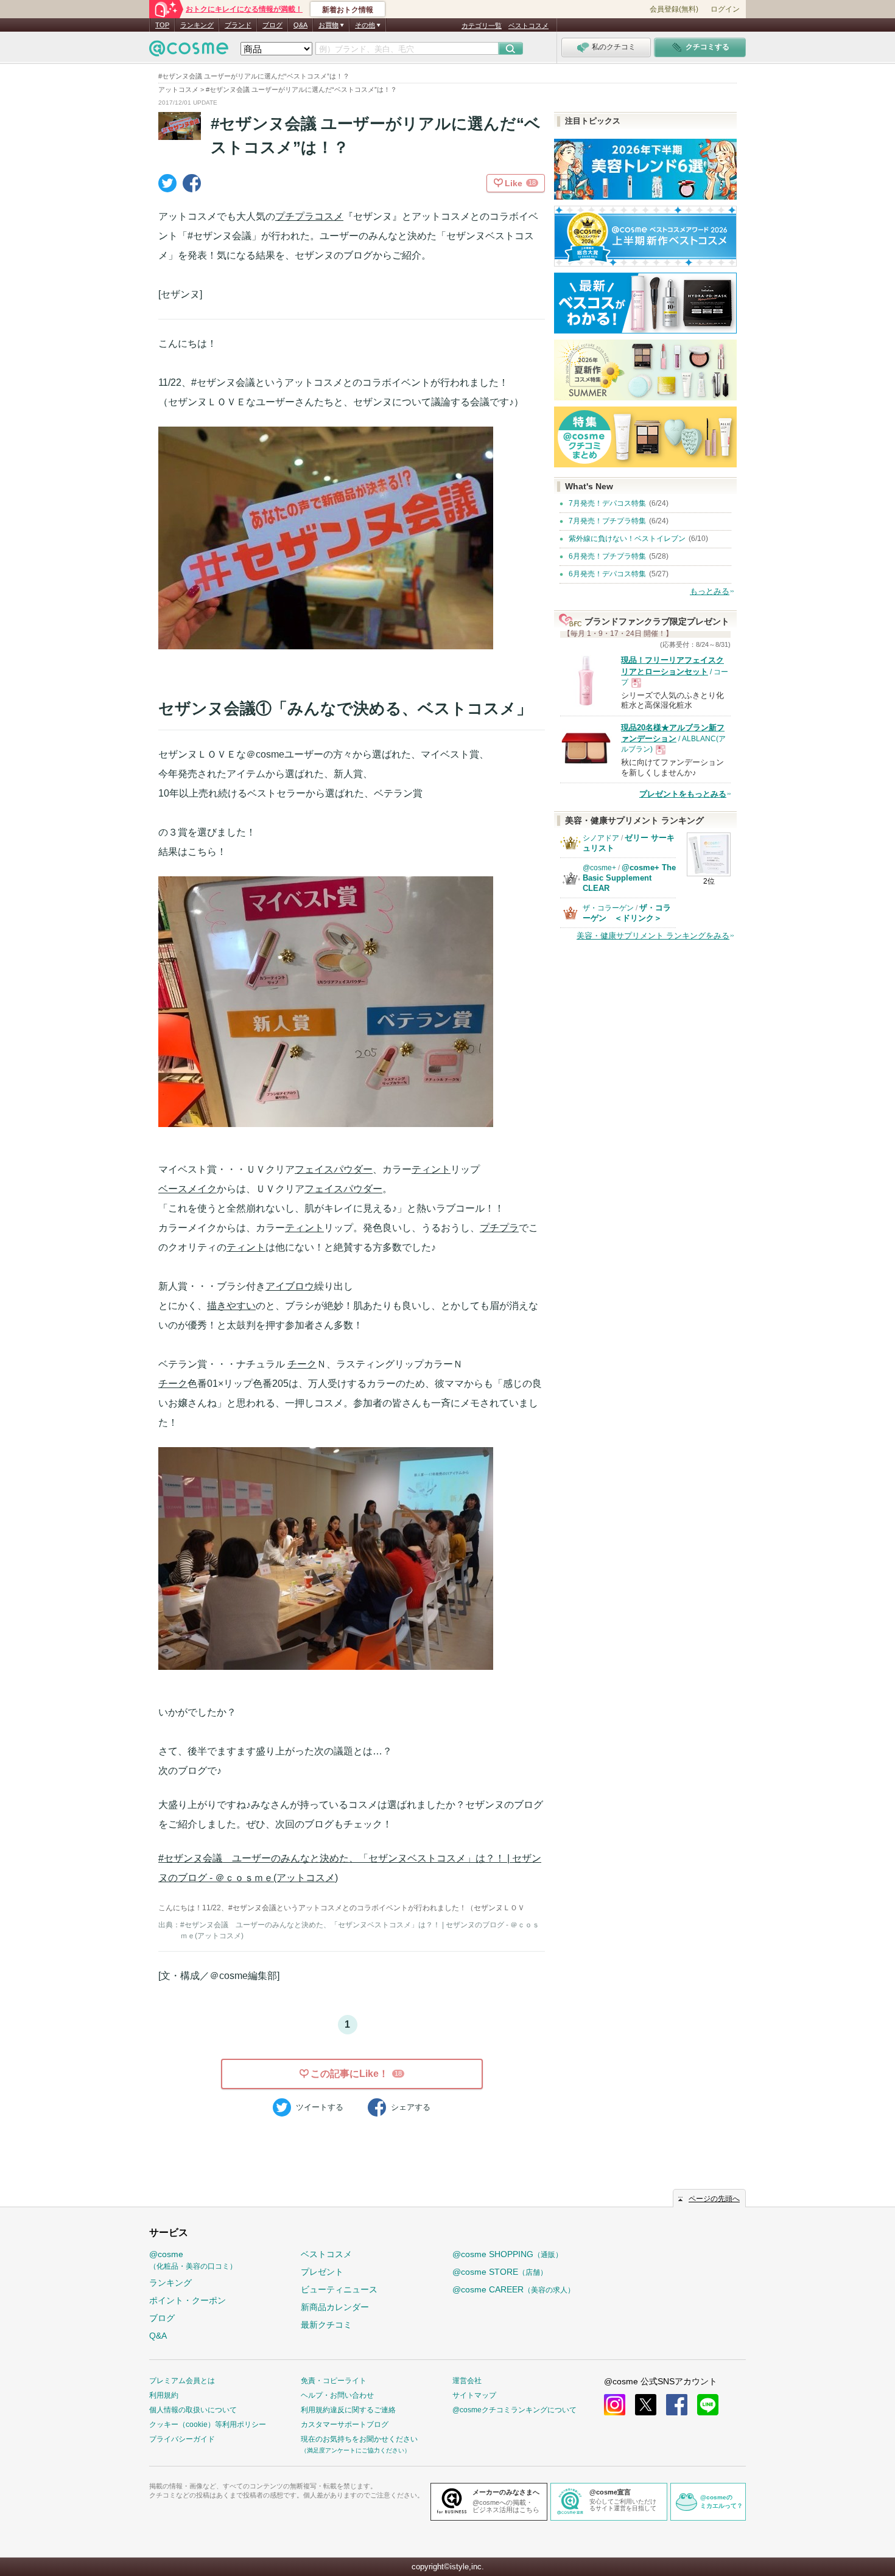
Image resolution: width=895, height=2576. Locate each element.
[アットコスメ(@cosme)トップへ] (189, 51)
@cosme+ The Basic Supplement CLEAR (629, 878)
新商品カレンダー (335, 2307)
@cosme (193, 2260)
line (708, 2405)
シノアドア (601, 838)
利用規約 (164, 2395)
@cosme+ (599, 868)
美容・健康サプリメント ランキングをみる (653, 936)
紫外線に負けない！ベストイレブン (627, 539)
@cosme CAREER (514, 2289)
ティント (431, 1169)
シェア (411, 2107)
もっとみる (710, 591)
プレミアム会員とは (182, 2381)
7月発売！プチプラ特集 (607, 521)
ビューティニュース (339, 2289)
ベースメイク (188, 1189)
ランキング (197, 25)
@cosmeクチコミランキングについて (514, 2410)
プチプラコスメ (309, 216)
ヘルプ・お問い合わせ (337, 2395)
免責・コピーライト (334, 2381)
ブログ (272, 25)
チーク (302, 1364)
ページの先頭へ (714, 2199)
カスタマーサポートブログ (345, 2424)
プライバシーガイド (182, 2439)
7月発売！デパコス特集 (607, 503)
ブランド (238, 25)
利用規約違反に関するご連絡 (348, 2410)
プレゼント (322, 2272)
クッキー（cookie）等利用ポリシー (208, 2424)
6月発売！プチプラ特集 (607, 556)
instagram (615, 2405)
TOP (162, 25)
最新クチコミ (326, 2325)
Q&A (300, 25)
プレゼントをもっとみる (683, 794)
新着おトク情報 (348, 10)
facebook (677, 2405)
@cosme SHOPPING (507, 2254)
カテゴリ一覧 (482, 26)
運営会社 (467, 2381)
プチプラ (499, 1228)
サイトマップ (474, 2395)
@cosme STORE (500, 2272)
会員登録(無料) (674, 9)
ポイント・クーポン (188, 2300)
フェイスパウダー (334, 1169)
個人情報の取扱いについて (193, 2410)
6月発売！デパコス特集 (607, 574)
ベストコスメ (528, 26)
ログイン (725, 9)
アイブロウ (290, 1286)
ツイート (320, 2107)
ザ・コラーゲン (608, 908)
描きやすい (231, 1306)
